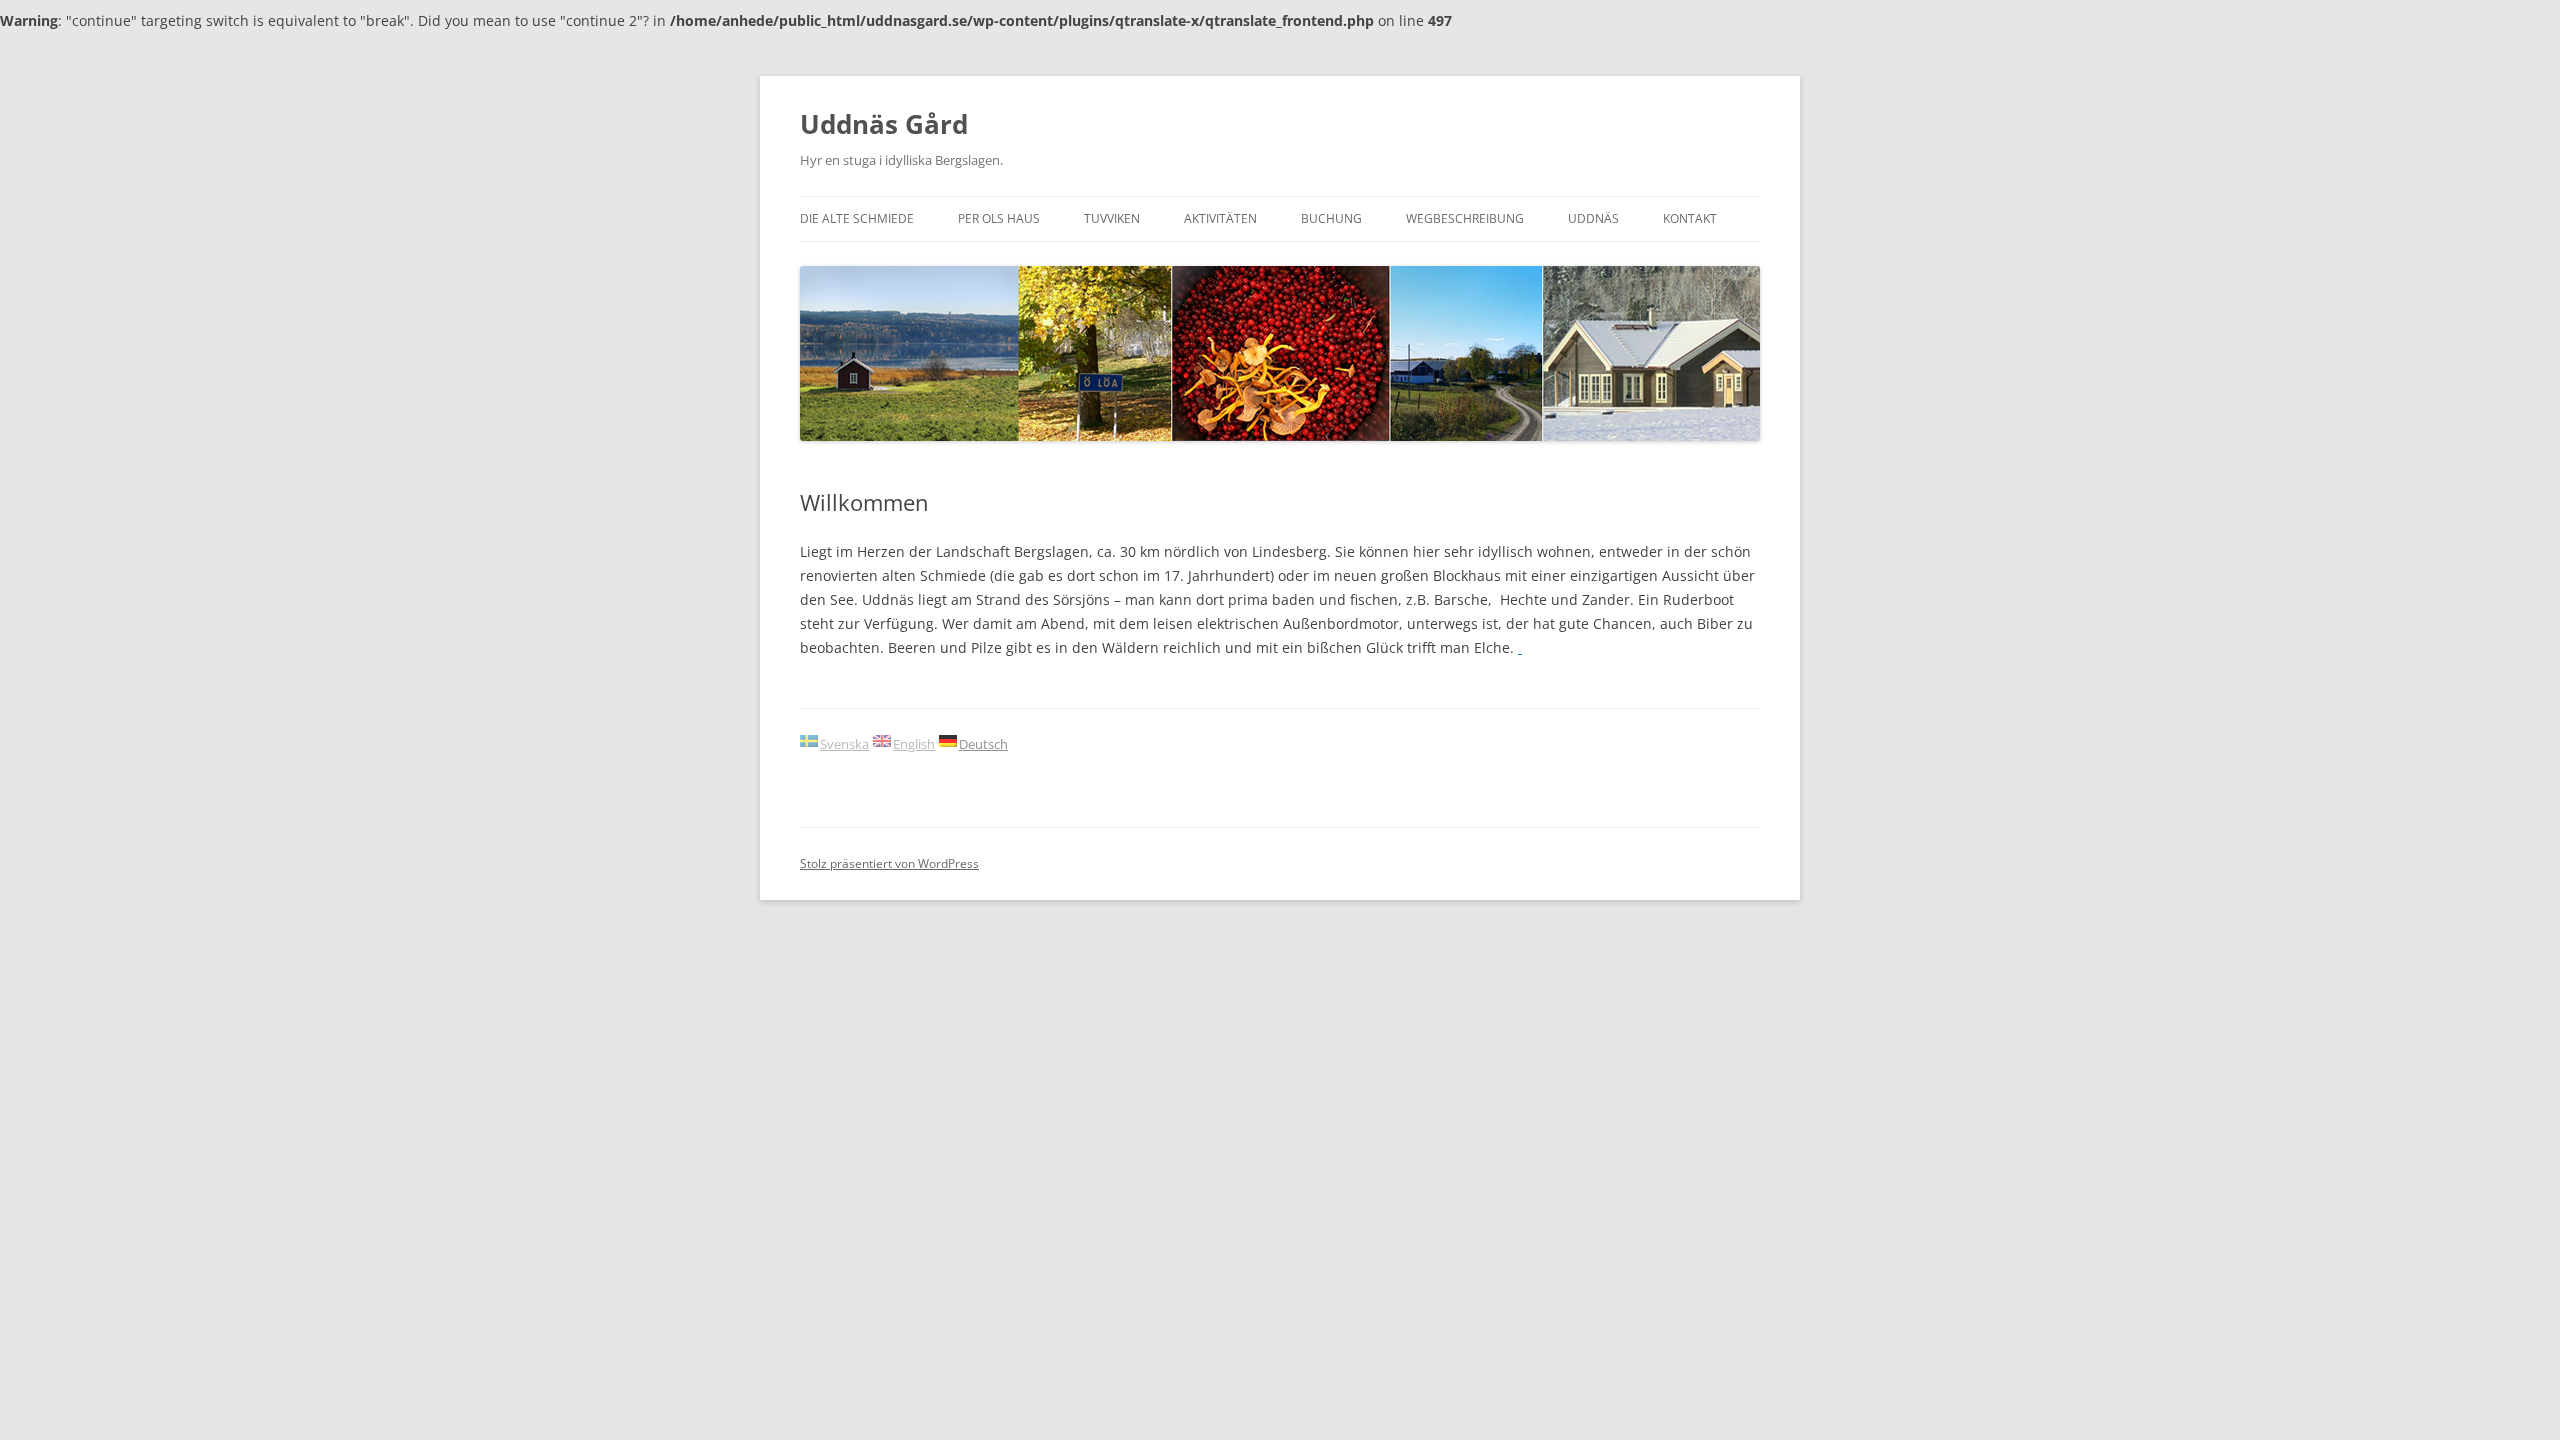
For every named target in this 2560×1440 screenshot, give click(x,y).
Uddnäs (1593, 218)
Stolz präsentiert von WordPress (889, 863)
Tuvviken (1112, 218)
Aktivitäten (1220, 218)
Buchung (1331, 218)
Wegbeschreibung (1465, 218)
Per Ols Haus (999, 218)
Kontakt (1690, 218)
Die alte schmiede (857, 218)
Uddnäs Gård (884, 124)
